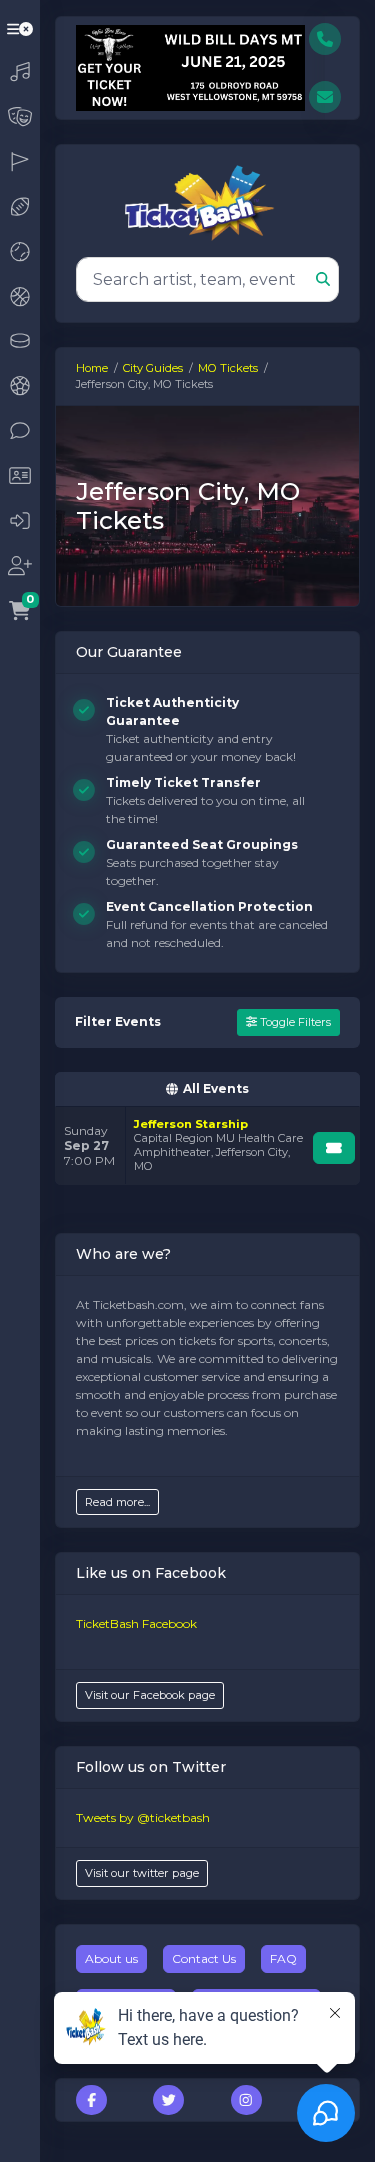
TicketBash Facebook (136, 1623)
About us (111, 1958)
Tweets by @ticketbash (143, 1817)
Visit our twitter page (142, 1873)
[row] (207, 1146)
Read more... (117, 1502)
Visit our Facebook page (150, 1695)
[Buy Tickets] (334, 1148)
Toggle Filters (294, 1022)
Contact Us (204, 1958)
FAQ (283, 1958)
